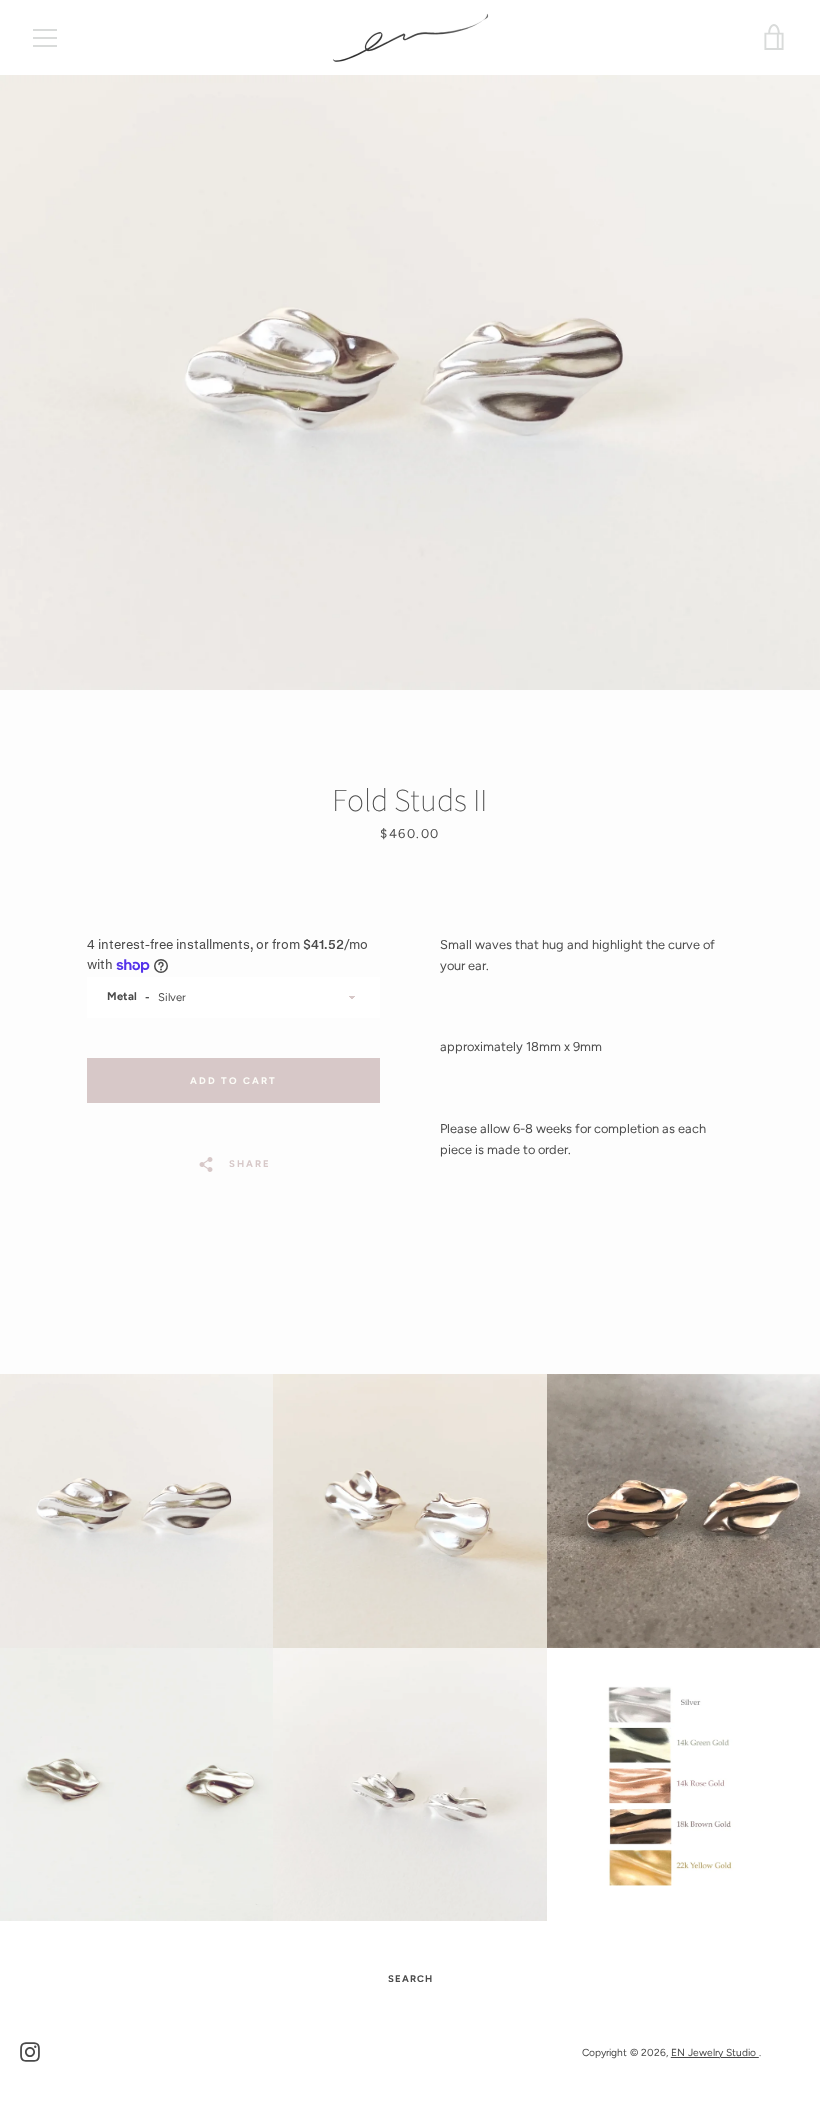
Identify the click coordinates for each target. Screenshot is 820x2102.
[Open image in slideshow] (410, 382)
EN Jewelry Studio (715, 2052)
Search (410, 1978)
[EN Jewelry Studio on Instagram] (30, 2051)
